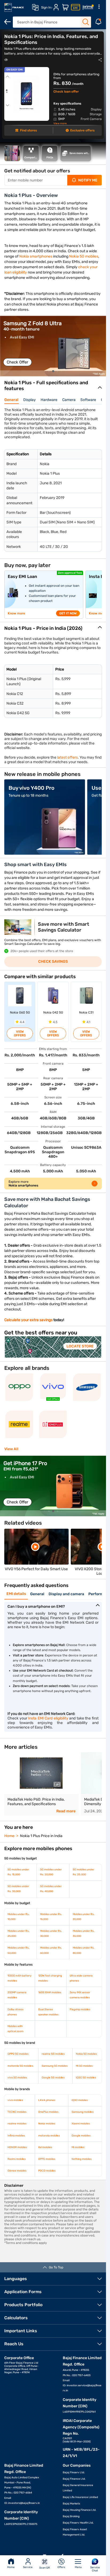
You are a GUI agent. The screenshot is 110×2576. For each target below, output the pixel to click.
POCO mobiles (47, 2171)
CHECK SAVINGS (53, 962)
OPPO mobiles (47, 2159)
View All (11, 1449)
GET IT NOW (68, 613)
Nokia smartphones (36, 256)
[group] (53, 346)
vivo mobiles (15, 2100)
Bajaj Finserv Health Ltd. (78, 2523)
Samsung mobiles (82, 2112)
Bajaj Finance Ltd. (74, 2479)
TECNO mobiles (17, 2112)
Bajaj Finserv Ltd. (74, 2472)
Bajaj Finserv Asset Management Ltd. (75, 2532)
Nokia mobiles (47, 2124)
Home (11, 2567)
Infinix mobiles (16, 2136)
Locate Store (80, 1346)
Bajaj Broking (71, 2516)
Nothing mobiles (82, 2159)
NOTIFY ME (88, 180)
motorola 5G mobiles (20, 2066)
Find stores (28, 130)
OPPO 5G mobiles (18, 2054)
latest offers (67, 757)
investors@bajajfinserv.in (24, 2503)
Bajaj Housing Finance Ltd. (80, 2510)
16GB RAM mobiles (50, 1992)
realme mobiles (17, 2124)
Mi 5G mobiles (84, 2066)
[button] (44, 371)
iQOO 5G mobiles (86, 2078)
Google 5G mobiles (53, 2078)
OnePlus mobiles (48, 2112)
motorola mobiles (49, 2136)
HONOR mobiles (17, 2147)
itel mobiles (45, 2147)
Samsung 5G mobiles (55, 2066)
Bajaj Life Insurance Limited (80, 2497)
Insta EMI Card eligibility (48, 1718)
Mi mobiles (78, 2147)
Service (28, 2567)
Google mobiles (81, 2136)
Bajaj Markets (71, 2504)
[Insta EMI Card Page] (76, 7)
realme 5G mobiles (53, 2054)
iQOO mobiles (80, 2100)
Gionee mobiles (17, 2171)
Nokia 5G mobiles (84, 256)
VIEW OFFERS (20, 1033)
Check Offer (17, 362)
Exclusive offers (82, 130)
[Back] (7, 22)
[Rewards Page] (88, 7)
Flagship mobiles (80, 2009)
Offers (61, 2567)
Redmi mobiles (17, 2159)
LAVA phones (47, 2100)
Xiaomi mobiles (81, 2124)
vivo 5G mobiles (17, 2078)
